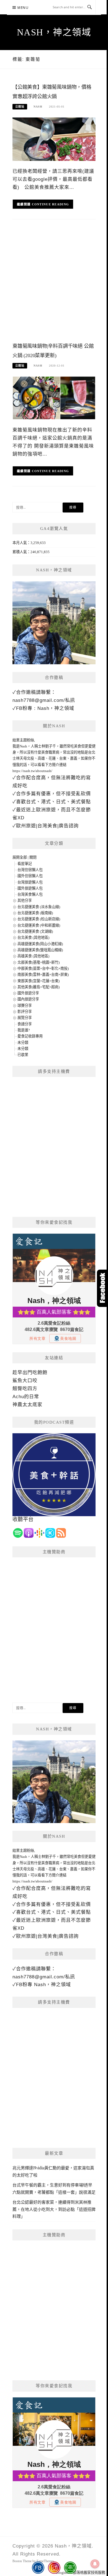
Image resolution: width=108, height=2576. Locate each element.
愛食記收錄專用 (30, 1036)
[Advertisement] (54, 284)
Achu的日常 (26, 1397)
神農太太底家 (27, 1405)
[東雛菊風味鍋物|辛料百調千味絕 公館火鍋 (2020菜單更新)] (54, 398)
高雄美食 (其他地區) (33, 956)
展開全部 (20, 857)
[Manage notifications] (95, 2564)
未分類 (23, 1043)
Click (102, 1288)
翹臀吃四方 (25, 1389)
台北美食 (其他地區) (33, 937)
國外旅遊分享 (28, 993)
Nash (38, 107)
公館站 (20, 107)
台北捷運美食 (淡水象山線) (39, 907)
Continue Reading (51, 204)
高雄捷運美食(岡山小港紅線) (40, 944)
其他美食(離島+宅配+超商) (38, 987)
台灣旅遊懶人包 (30, 882)
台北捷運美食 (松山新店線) (39, 919)
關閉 (33, 857)
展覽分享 (25, 1018)
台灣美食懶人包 (30, 894)
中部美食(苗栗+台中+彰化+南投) (43, 968)
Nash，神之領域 (54, 32)
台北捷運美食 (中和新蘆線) (39, 925)
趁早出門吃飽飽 (30, 1373)
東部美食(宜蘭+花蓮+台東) (38, 981)
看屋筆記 (25, 864)
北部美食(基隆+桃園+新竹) (38, 962)
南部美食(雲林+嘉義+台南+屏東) (43, 975)
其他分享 (25, 900)
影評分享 (25, 1012)
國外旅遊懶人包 (30, 888)
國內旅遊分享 (28, 999)
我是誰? (24, 1030)
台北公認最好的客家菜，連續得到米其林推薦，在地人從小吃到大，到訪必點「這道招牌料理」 (54, 2209)
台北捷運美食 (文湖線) (35, 931)
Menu (23, 8)
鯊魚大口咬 (25, 1381)
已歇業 (23, 1055)
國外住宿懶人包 (30, 876)
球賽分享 (25, 1005)
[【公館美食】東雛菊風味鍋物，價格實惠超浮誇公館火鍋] (54, 139)
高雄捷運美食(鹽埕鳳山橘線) (40, 950)
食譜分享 (25, 1024)
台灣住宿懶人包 (30, 870)
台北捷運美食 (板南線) (35, 913)
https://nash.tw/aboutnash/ (32, 771)
